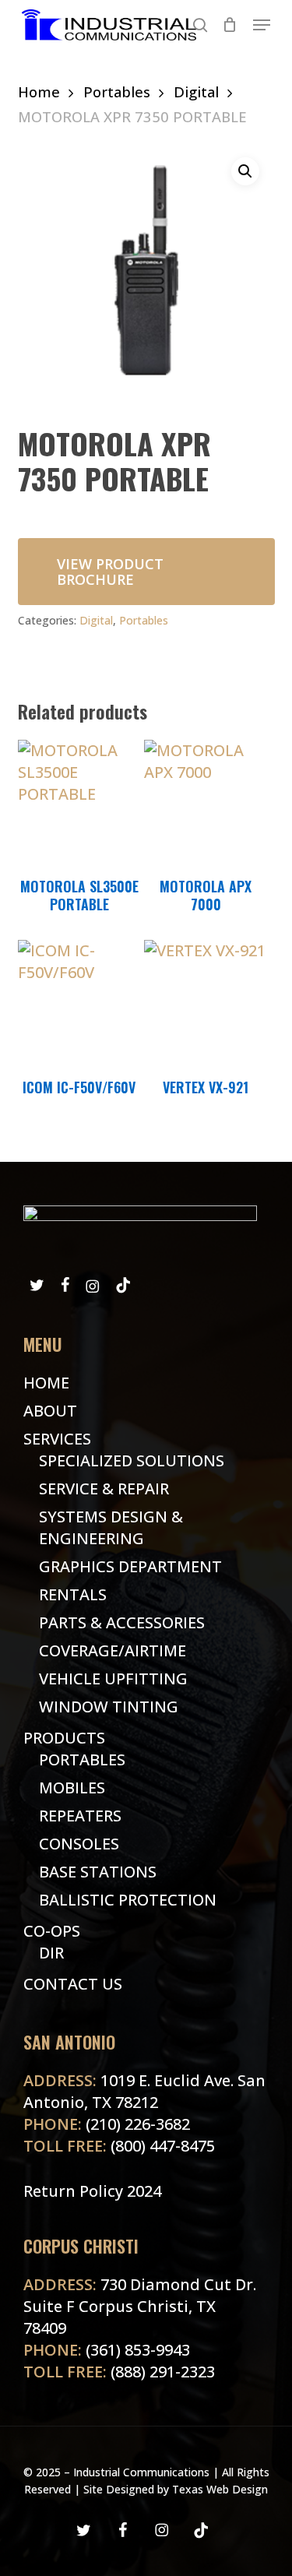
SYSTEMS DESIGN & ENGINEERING (111, 1527)
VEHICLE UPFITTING (113, 1679)
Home (39, 91)
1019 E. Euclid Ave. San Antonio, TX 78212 (144, 2091)
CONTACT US (73, 1984)
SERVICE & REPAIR (104, 1489)
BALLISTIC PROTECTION (128, 1900)
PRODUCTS (64, 1738)
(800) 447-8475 (119, 2146)
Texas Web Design (220, 2489)
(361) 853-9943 (107, 2350)
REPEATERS (80, 1816)
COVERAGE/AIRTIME (113, 1650)
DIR (51, 1953)
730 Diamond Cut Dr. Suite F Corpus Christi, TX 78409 (140, 2306)
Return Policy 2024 (92, 2191)
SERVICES (57, 1439)
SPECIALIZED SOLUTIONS (132, 1460)
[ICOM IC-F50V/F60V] (79, 1001)
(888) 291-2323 (119, 2372)
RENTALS (73, 1594)
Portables (117, 91)
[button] (262, 25)
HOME (46, 1383)
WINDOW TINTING (109, 1707)
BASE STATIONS (98, 1872)
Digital (196, 91)
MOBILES (72, 1788)
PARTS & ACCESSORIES (122, 1622)
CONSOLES (79, 1844)
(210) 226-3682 (107, 2124)
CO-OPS (52, 1931)
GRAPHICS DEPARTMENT (130, 1566)
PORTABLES (82, 1760)
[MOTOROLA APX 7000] (206, 801)
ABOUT (50, 1411)
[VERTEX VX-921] (206, 1001)
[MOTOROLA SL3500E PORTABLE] (79, 801)
